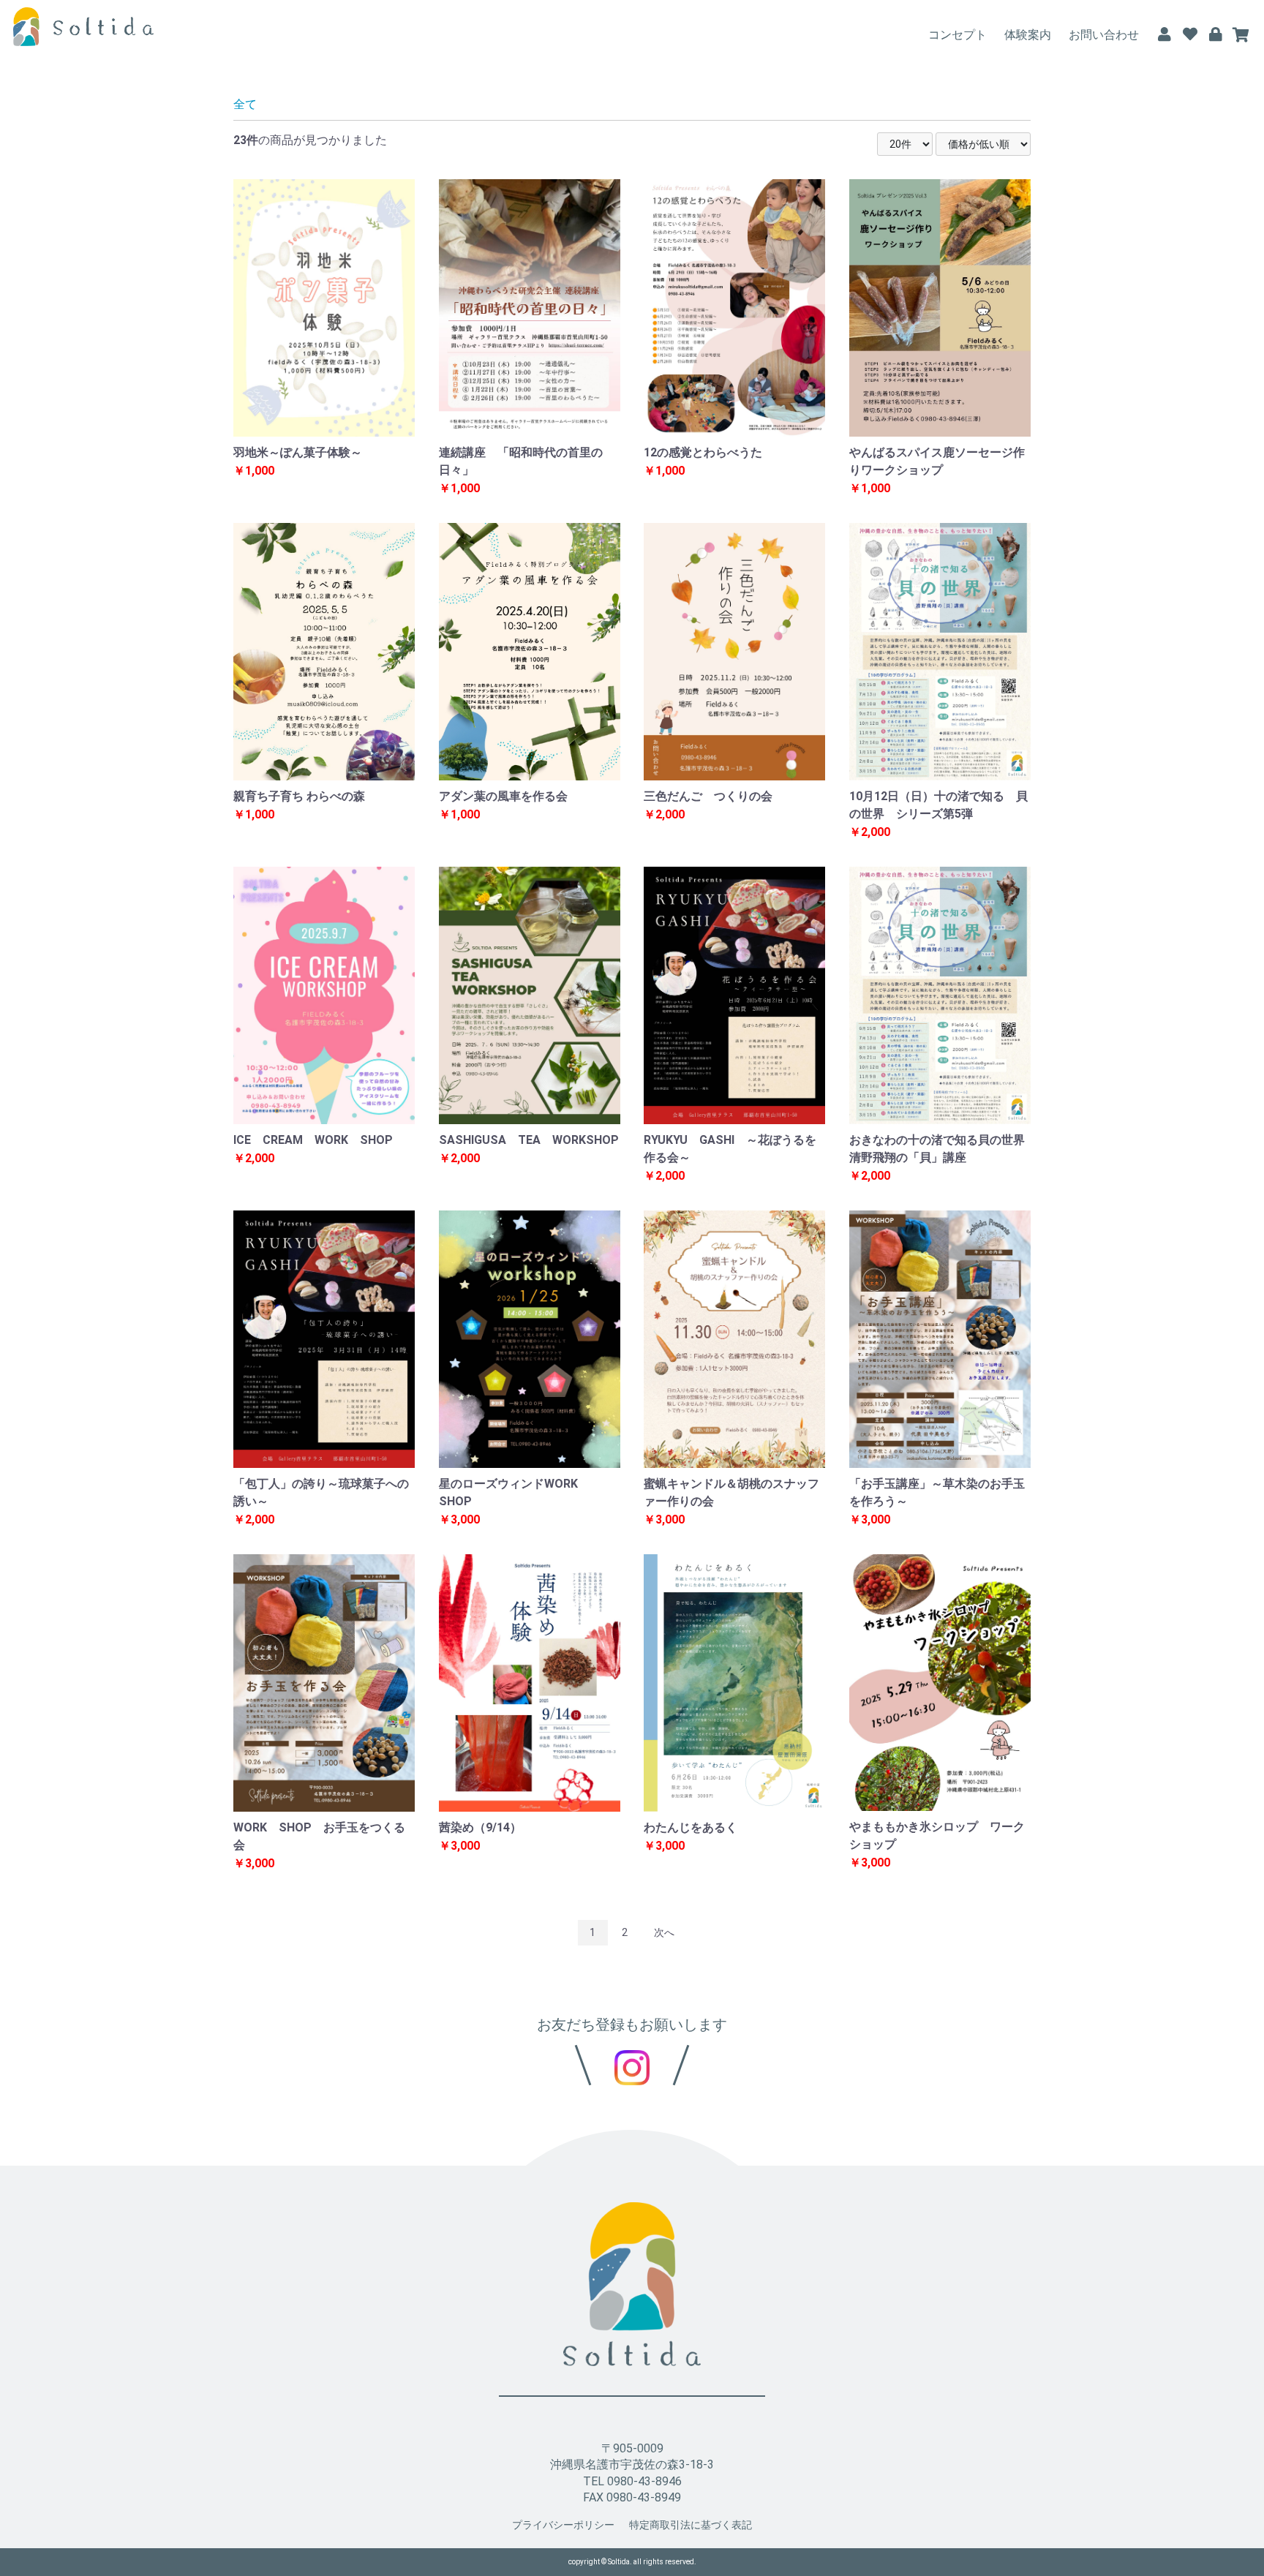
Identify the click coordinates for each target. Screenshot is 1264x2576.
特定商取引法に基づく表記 (691, 2525)
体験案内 (1028, 35)
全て (245, 104)
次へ (664, 1932)
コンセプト (958, 35)
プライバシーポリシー (563, 2525)
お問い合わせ (1104, 35)
